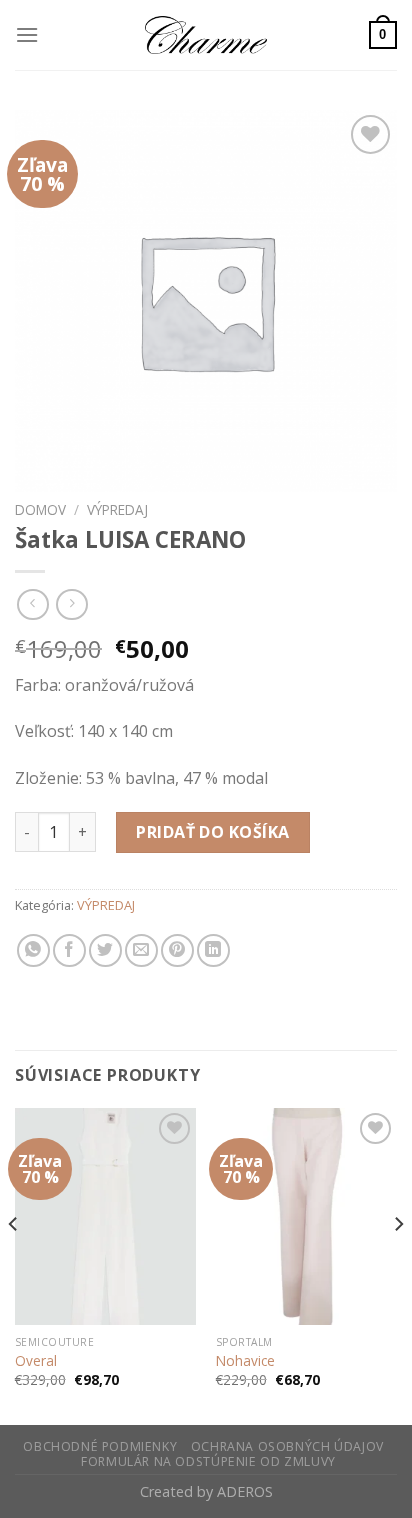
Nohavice (245, 1361)
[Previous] (14, 1264)
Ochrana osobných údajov (287, 1446)
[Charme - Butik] (206, 35)
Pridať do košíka (213, 832)
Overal (36, 1361)
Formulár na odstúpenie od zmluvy (208, 1461)
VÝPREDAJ (117, 509)
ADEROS (245, 1491)
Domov (40, 509)
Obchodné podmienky (100, 1446)
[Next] (398, 1264)
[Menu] (27, 34)
